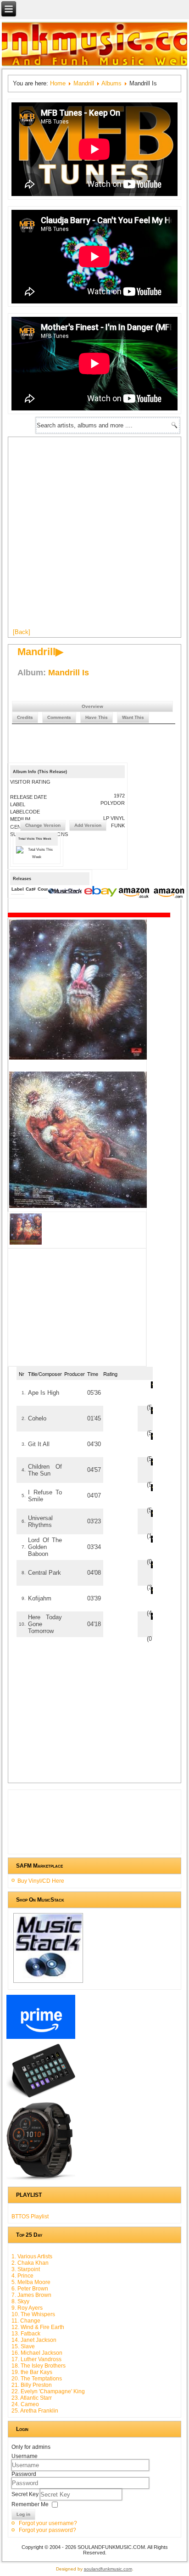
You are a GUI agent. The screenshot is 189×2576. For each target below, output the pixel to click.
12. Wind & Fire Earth (38, 2327)
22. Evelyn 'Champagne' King (48, 2391)
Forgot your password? (47, 2530)
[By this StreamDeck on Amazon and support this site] (41, 2098)
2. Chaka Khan (30, 2263)
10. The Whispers (33, 2314)
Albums (111, 83)
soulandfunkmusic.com (108, 2569)
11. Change (26, 2321)
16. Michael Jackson (37, 2353)
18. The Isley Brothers (39, 2366)
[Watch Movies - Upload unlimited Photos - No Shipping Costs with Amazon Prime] (41, 2039)
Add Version (88, 825)
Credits (25, 717)
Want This (133, 717)
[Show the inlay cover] (26, 1244)
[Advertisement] (94, 536)
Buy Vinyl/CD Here (41, 1881)
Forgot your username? (48, 2523)
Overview (92, 706)
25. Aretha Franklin (35, 2411)
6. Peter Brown (30, 2289)
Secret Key (26, 2494)
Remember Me (30, 2504)
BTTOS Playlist (30, 2217)
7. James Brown (31, 2295)
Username (25, 2456)
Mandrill (84, 83)
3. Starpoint (26, 2269)
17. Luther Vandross (36, 2359)
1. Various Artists (32, 2256)
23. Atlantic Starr (32, 2398)
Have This (97, 717)
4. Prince (22, 2276)
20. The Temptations (37, 2379)
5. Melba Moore (31, 2282)
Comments (59, 717)
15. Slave (23, 2346)
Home (58, 83)
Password (24, 2474)
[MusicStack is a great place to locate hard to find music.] (66, 892)
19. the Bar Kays (32, 2372)
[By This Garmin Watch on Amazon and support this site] (41, 2180)
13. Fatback (26, 2334)
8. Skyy (20, 2301)
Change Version (43, 825)
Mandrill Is (69, 673)
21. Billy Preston (32, 2385)
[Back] (22, 632)
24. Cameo (25, 2404)
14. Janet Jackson (34, 2340)
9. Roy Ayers (27, 2308)
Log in (23, 2514)
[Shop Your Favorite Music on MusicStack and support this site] (48, 1983)
